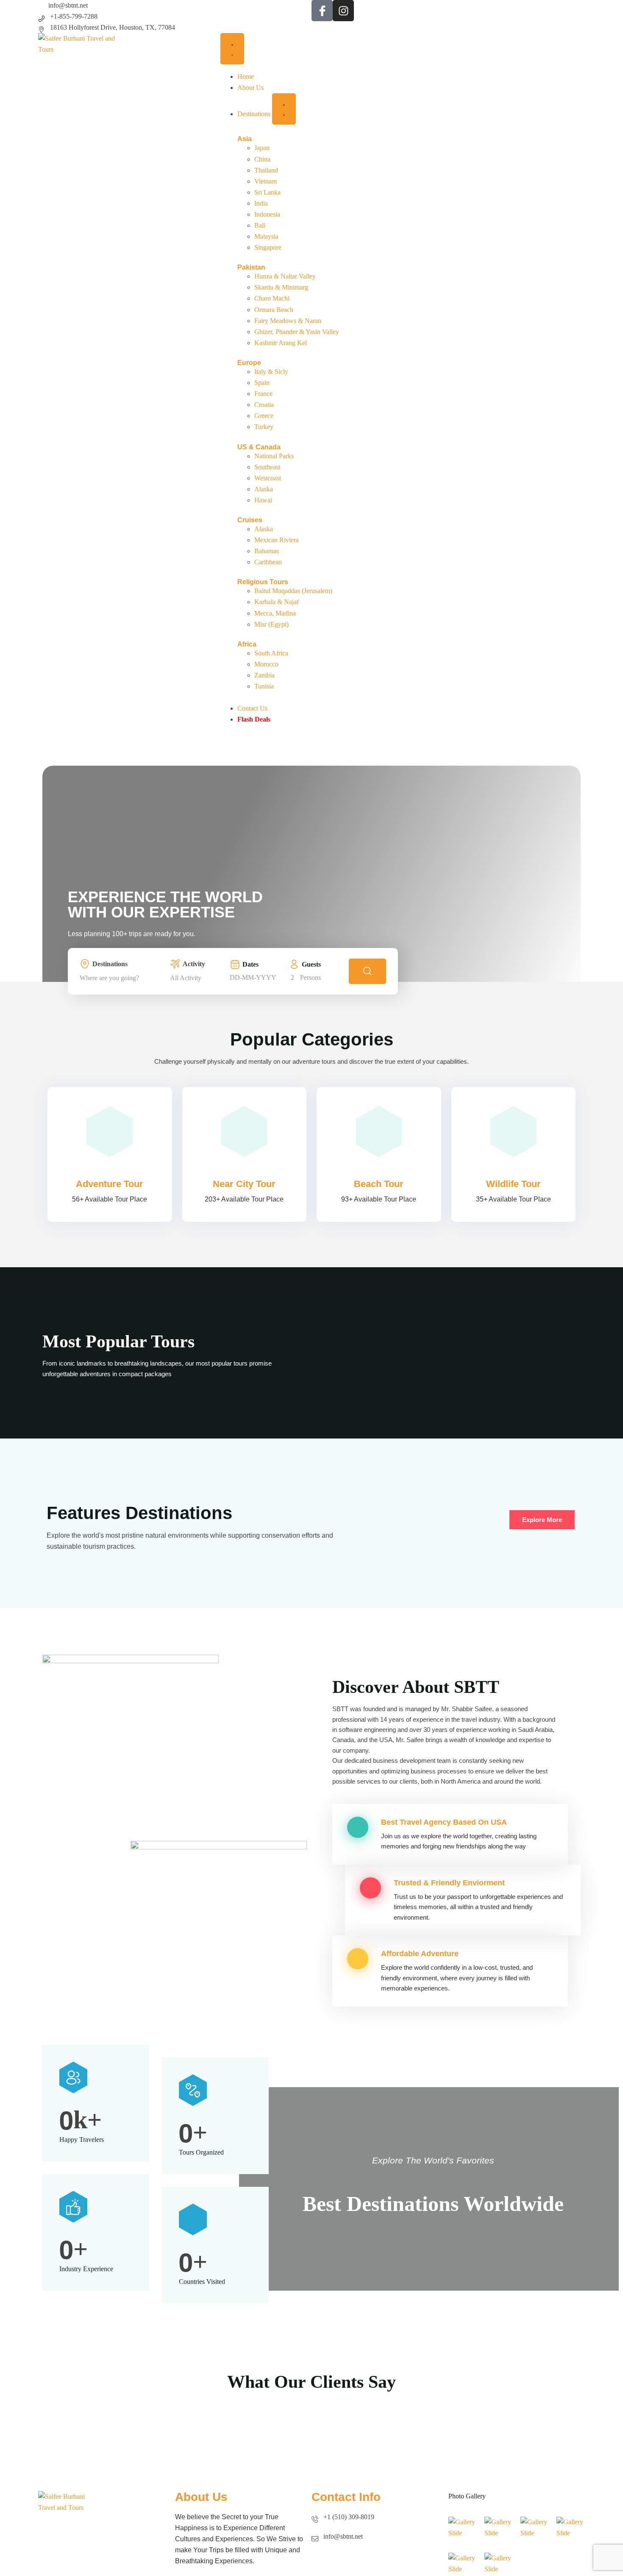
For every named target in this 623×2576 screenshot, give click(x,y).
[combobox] (122, 978)
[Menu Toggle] (232, 49)
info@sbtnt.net (68, 5)
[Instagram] (343, 11)
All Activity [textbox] (186, 978)
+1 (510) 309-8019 (349, 2517)
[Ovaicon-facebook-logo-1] (322, 11)
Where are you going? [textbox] (109, 978)
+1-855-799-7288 (74, 16)
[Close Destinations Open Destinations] (284, 109)
